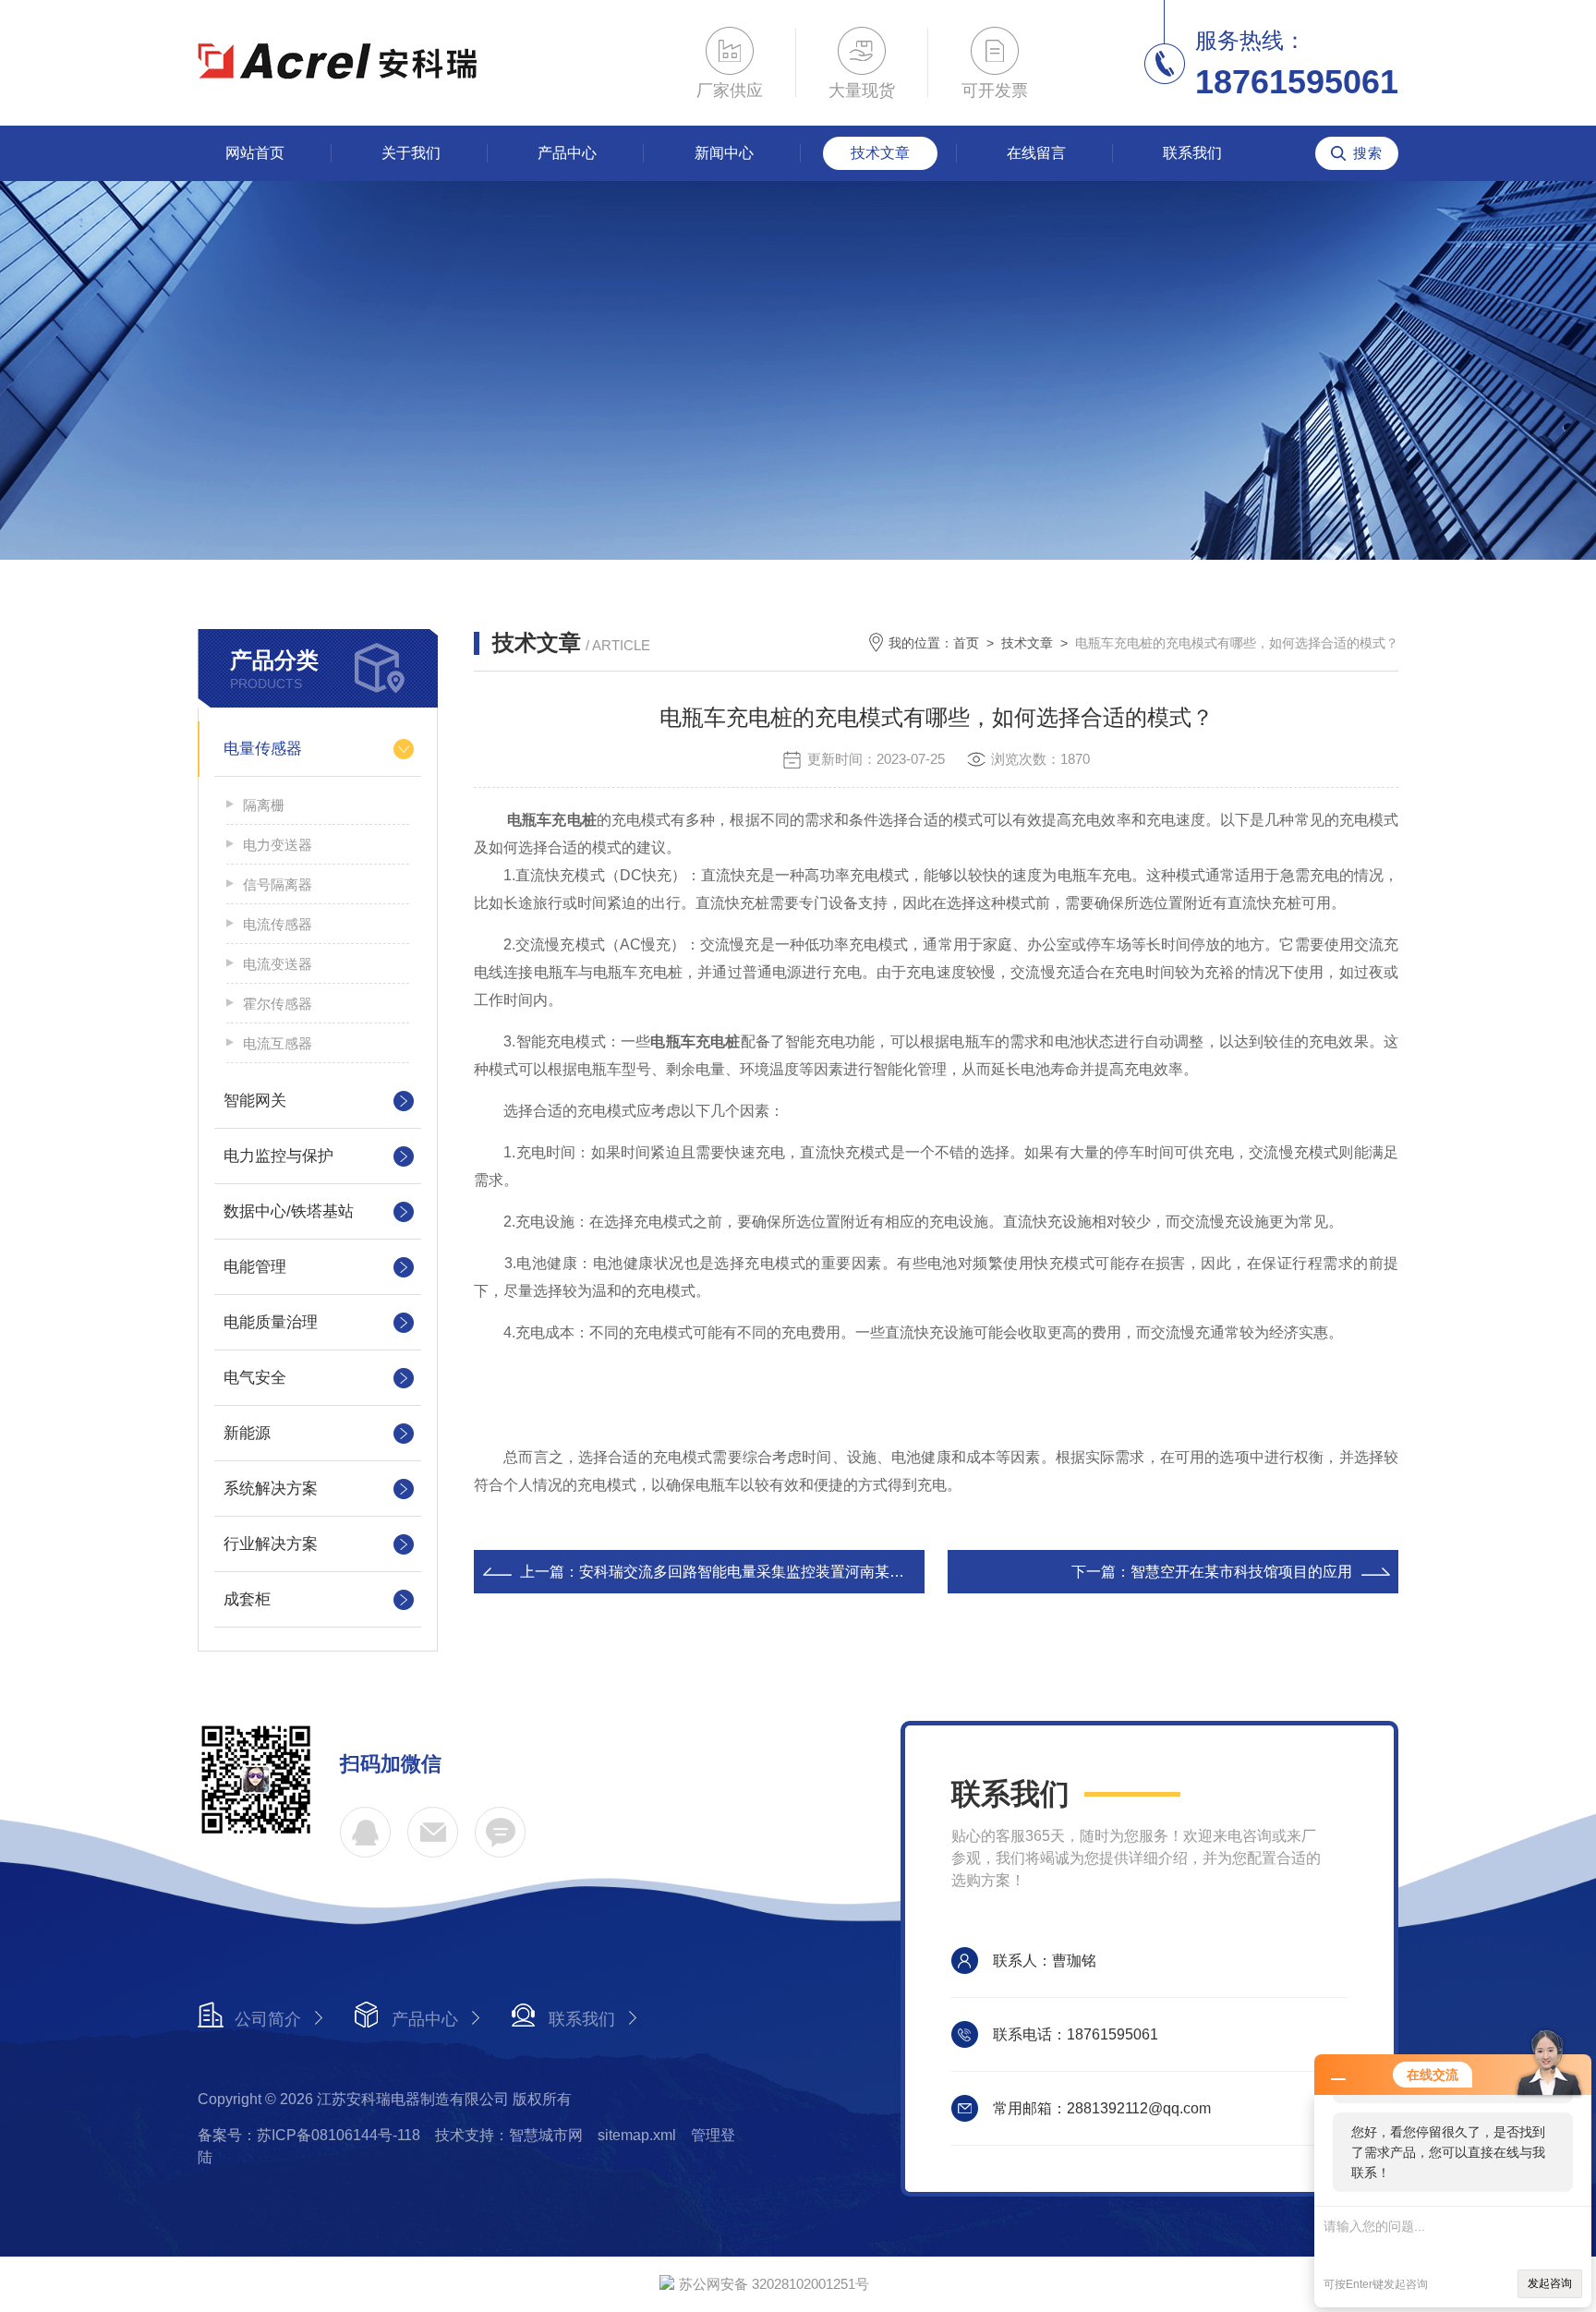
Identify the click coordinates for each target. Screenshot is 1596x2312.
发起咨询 (1550, 2283)
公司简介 (268, 2019)
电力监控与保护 (278, 1156)
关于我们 (411, 153)
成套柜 (247, 1599)
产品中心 (567, 153)
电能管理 (255, 1267)
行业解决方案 (271, 1544)
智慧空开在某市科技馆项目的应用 (1241, 1572)
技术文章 (880, 153)
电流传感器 (278, 924)
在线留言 (1036, 153)
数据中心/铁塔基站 (289, 1211)
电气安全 (255, 1378)
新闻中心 (724, 153)
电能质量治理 (271, 1322)
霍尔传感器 (278, 1004)
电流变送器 (278, 964)
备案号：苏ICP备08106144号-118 (309, 2135)
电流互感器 (278, 1043)
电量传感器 (263, 749)
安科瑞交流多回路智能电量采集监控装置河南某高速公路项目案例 (793, 1572)
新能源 (247, 1433)
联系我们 (1192, 153)
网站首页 (255, 153)
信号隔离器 (278, 884)
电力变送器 (278, 845)
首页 (966, 643)
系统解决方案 (271, 1489)
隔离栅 (264, 805)
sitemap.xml (637, 2135)
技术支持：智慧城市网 (509, 2135)
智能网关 (255, 1101)
